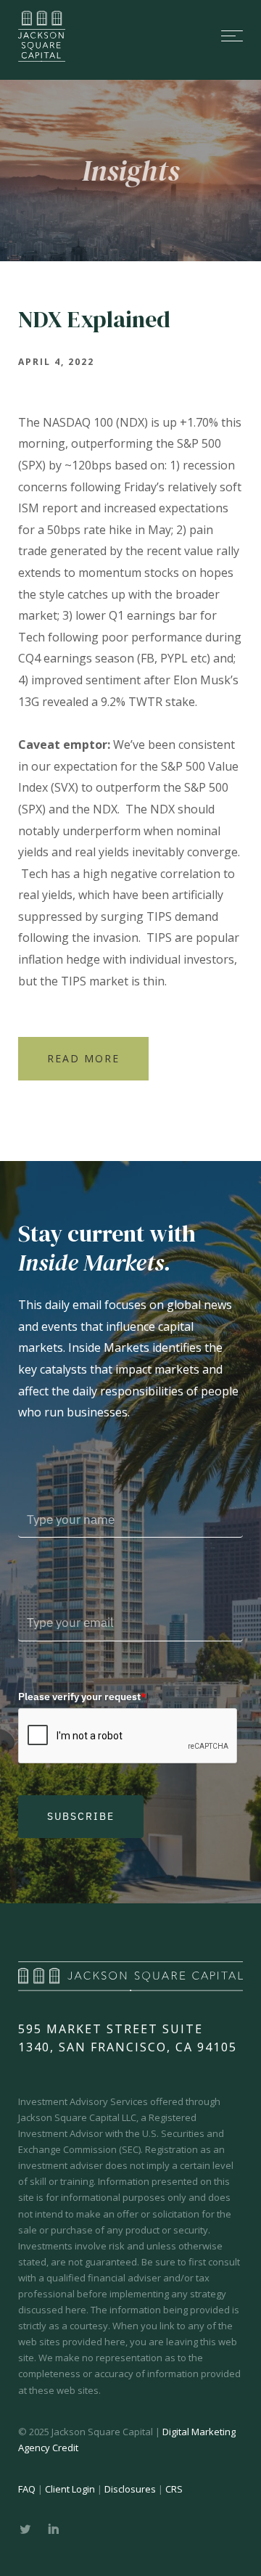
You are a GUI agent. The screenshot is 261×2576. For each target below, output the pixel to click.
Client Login (70, 2489)
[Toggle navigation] (167, 36)
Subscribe (81, 1816)
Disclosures (130, 2489)
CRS (174, 2489)
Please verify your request (82, 1697)
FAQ (27, 2489)
